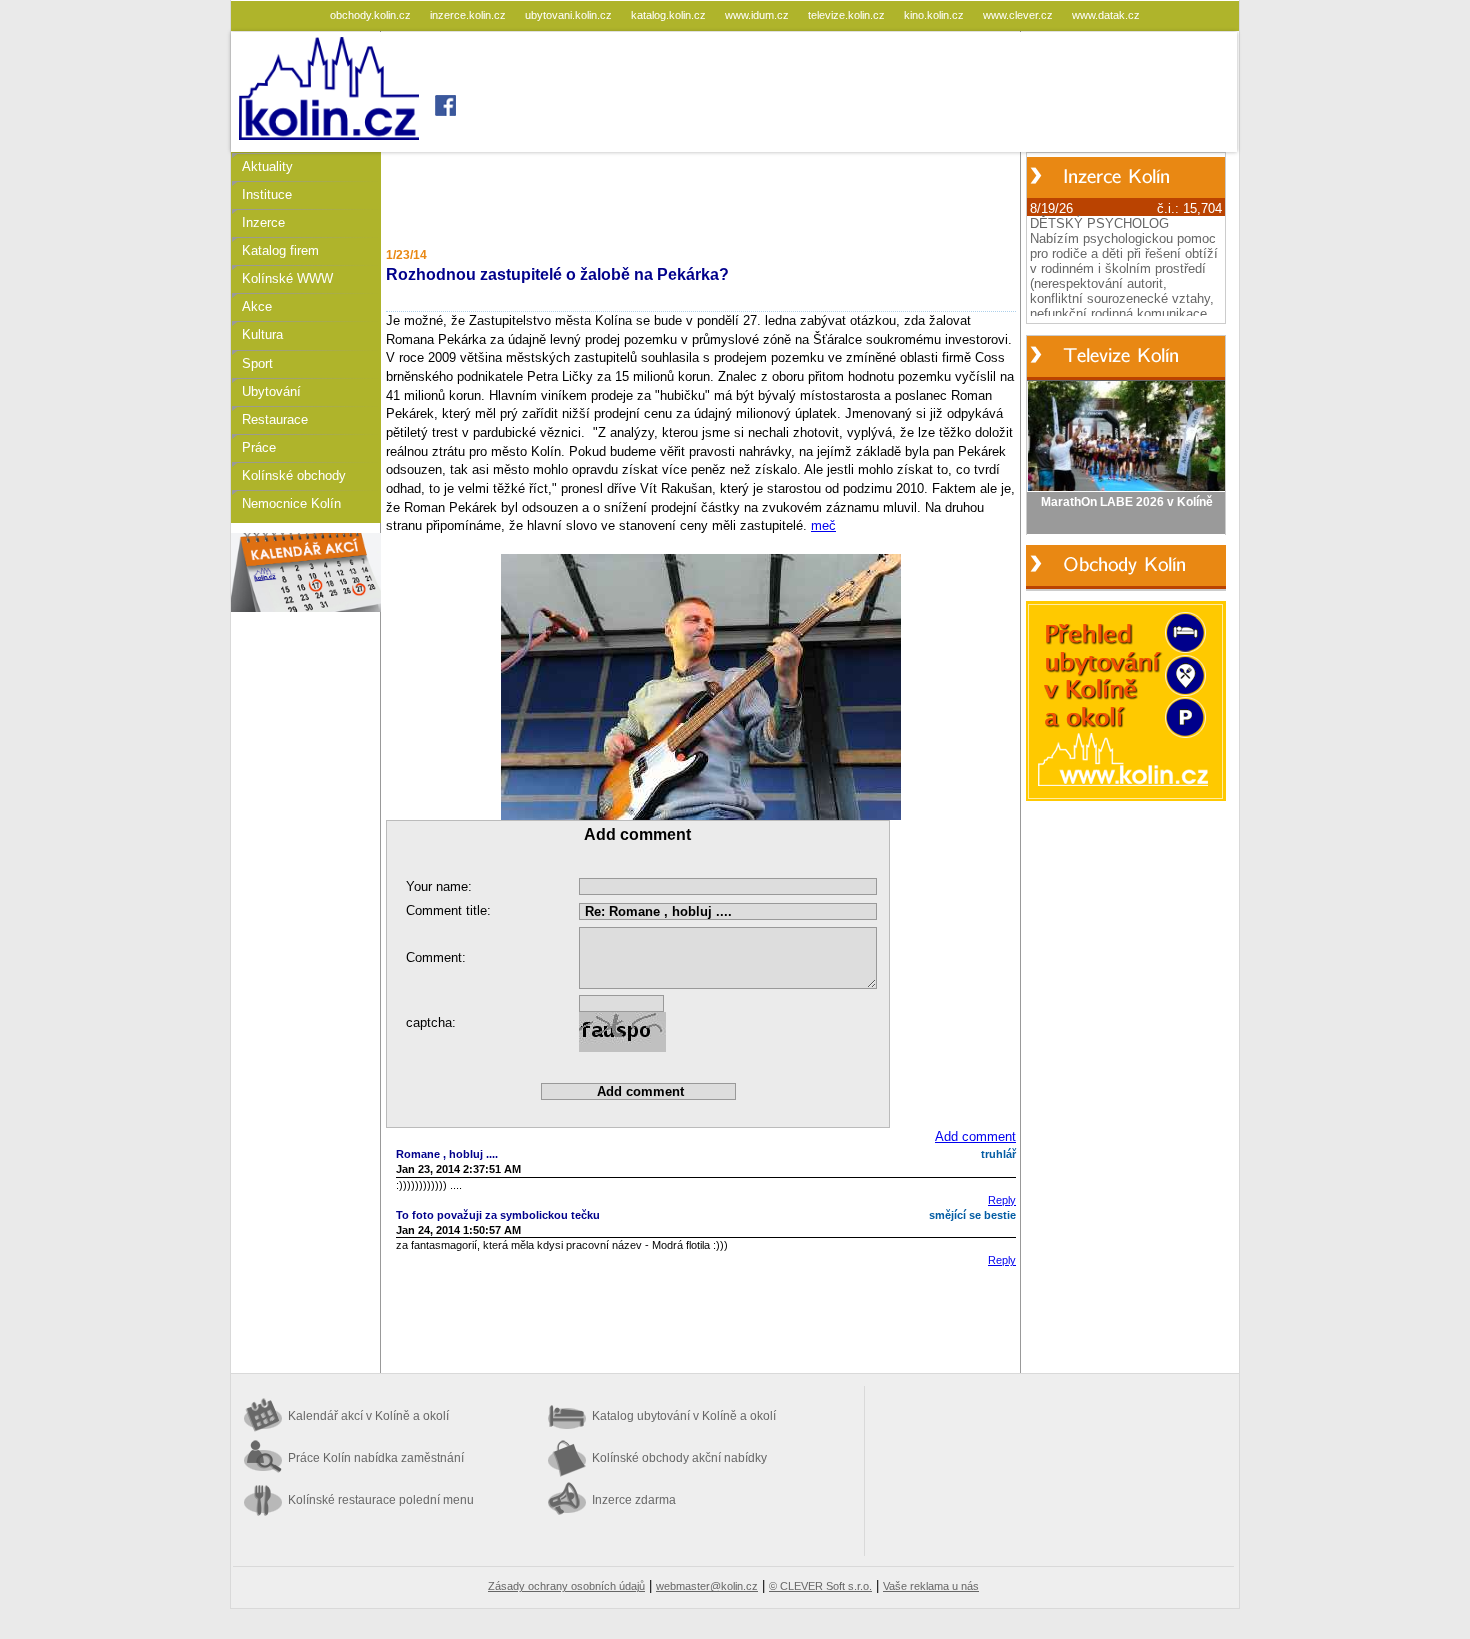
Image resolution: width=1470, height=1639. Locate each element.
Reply (1002, 1200)
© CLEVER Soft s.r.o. (820, 1586)
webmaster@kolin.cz (707, 1586)
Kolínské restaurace (381, 1500)
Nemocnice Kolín (291, 503)
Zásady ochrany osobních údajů (566, 1586)
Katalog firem (280, 250)
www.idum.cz (758, 15)
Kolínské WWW (287, 278)
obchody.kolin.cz (372, 15)
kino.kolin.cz (935, 15)
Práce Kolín (376, 1458)
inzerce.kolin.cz (469, 15)
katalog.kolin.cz (670, 15)
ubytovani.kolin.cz (570, 15)
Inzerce (263, 222)
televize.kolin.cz (848, 15)
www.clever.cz (1019, 15)
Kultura (262, 334)
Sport (257, 363)
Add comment (975, 1136)
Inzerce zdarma (634, 1500)
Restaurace (275, 419)
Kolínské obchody (294, 475)
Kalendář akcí (368, 1416)
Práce (259, 447)
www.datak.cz (1106, 15)
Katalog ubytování (684, 1416)
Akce (257, 306)
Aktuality (267, 166)
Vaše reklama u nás (931, 1586)
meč (823, 525)
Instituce (267, 194)
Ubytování (271, 391)
